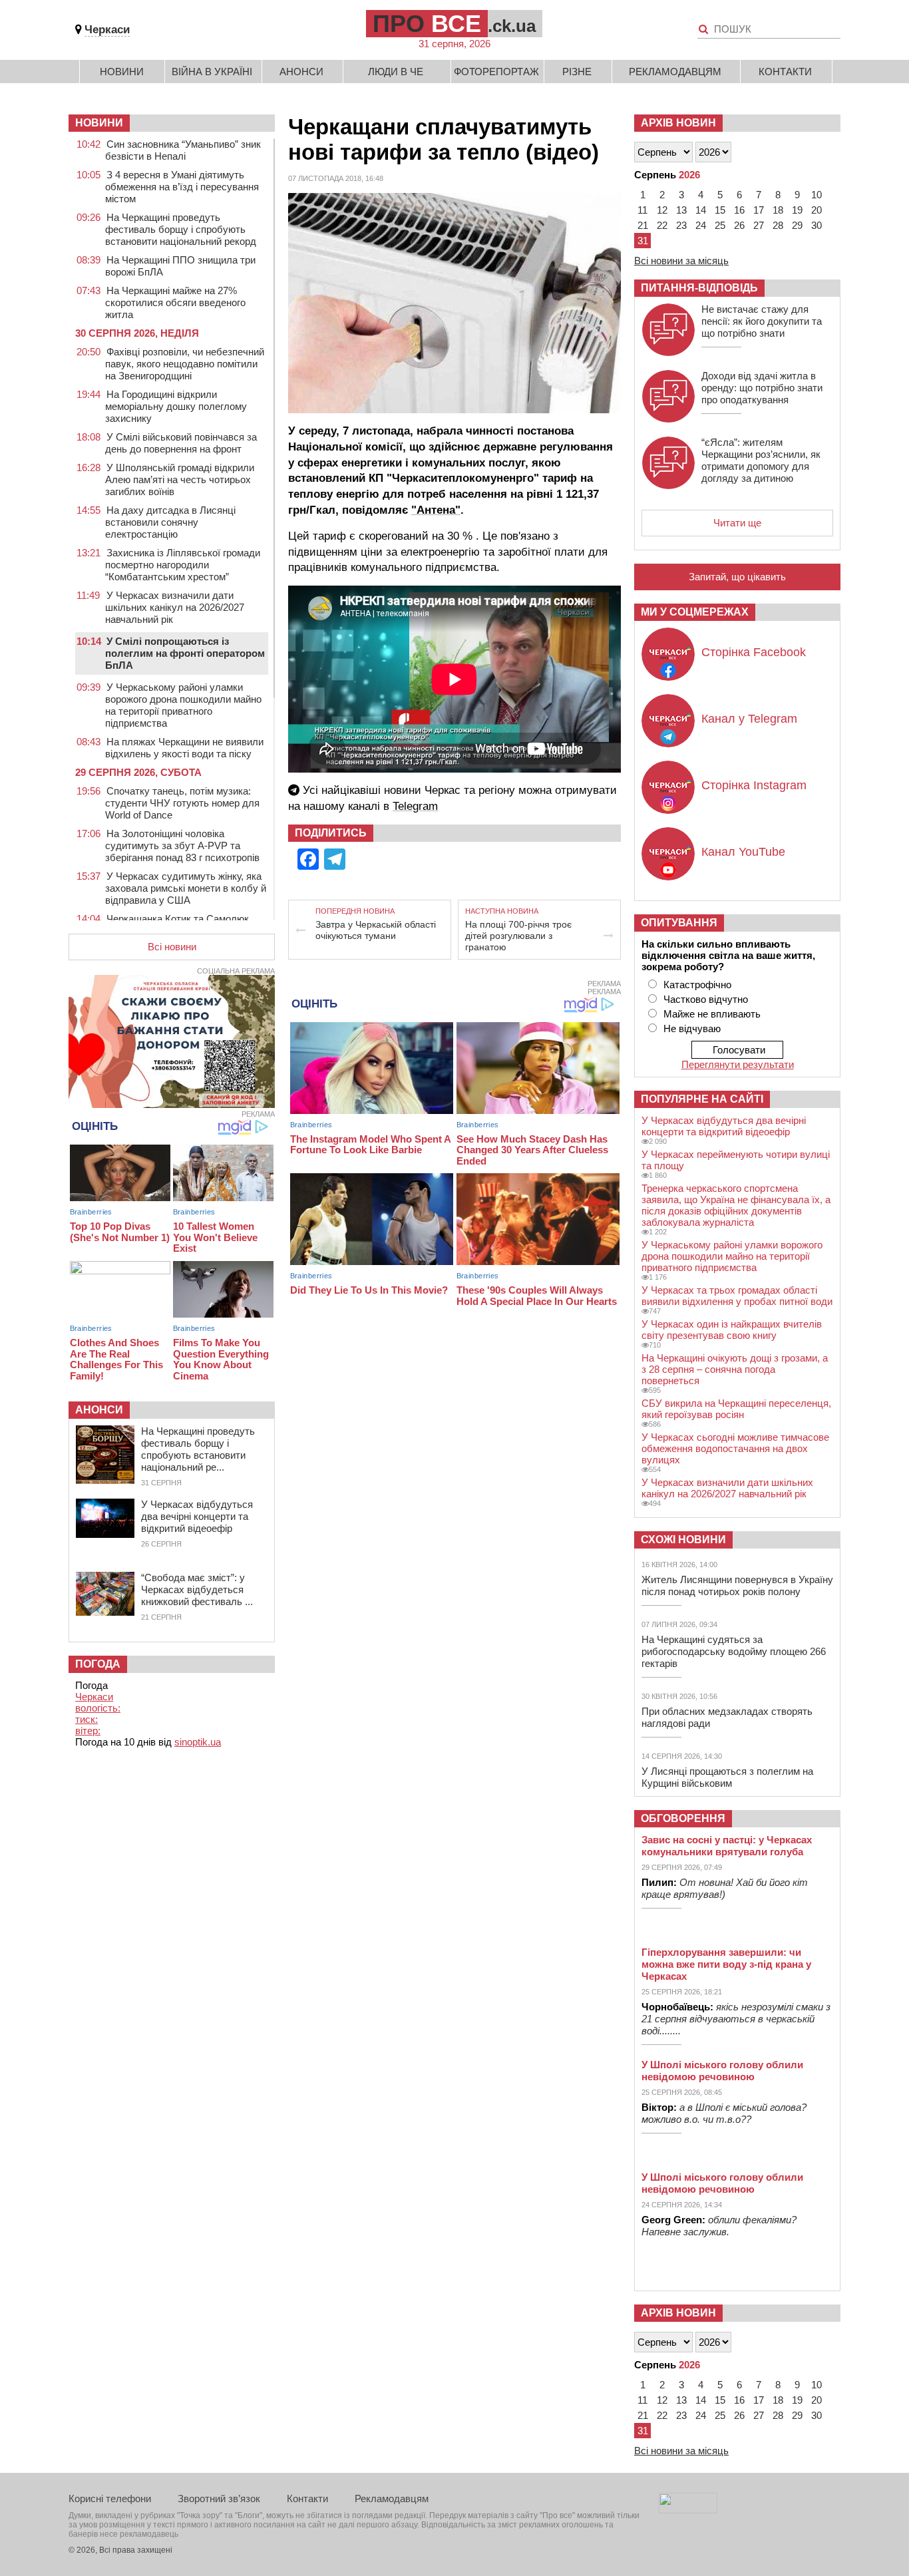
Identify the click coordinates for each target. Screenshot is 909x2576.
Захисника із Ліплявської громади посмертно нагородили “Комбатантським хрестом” (183, 565)
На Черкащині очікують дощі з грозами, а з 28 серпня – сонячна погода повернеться (735, 1369)
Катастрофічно (697, 985)
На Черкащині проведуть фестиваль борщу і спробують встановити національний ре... (198, 1449)
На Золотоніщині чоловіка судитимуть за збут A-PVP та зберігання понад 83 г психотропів (182, 845)
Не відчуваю (692, 1028)
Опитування (679, 923)
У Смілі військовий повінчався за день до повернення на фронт (181, 443)
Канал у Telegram (749, 719)
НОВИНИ (99, 123)
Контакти (785, 72)
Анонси (301, 72)
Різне (577, 72)
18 (778, 210)
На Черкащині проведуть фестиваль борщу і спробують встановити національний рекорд (181, 229)
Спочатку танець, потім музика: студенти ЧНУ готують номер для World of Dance (182, 803)
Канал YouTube (743, 852)
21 (643, 225)
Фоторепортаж (496, 72)
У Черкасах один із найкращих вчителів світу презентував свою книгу (732, 1330)
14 (701, 210)
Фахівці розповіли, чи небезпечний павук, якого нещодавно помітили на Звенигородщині (185, 364)
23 (681, 225)
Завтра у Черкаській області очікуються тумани (376, 930)
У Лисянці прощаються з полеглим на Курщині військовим (727, 1777)
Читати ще (737, 523)
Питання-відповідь (699, 288)
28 (778, 225)
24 (701, 225)
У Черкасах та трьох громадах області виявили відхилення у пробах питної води (737, 1296)
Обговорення (683, 1818)
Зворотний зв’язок (219, 2498)
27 (759, 225)
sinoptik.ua (198, 1742)
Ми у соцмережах (695, 612)
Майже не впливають (712, 1014)
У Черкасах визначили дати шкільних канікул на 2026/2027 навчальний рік (175, 607)
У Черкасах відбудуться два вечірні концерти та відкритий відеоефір (197, 1516)
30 (817, 225)
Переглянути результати (738, 1064)
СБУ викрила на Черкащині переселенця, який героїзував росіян (736, 1409)
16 (739, 210)
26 (739, 225)
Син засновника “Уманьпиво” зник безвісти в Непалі (183, 150)
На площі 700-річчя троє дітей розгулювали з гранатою (518, 936)
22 (662, 225)
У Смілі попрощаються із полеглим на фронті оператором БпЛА (185, 653)
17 (759, 210)
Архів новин (678, 123)
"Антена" (436, 510)
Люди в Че (396, 72)
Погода (98, 1664)
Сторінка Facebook (754, 652)
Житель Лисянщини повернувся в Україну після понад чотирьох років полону (737, 1585)
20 (817, 210)
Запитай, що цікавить (737, 577)
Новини (122, 72)
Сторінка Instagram (754, 785)
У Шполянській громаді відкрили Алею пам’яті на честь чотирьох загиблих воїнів (180, 479)
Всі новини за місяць (681, 261)
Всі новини (172, 947)
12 (662, 210)
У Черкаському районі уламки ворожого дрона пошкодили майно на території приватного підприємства (183, 705)
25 (720, 225)
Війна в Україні (212, 72)
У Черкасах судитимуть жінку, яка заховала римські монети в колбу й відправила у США (186, 888)
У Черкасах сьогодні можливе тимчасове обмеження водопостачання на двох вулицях (735, 1448)
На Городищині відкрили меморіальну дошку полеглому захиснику (176, 406)
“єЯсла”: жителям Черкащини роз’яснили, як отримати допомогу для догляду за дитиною (761, 460)
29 (797, 225)
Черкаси (107, 30)
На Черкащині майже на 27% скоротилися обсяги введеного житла (175, 302)
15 (720, 210)
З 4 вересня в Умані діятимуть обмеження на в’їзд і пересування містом (182, 187)
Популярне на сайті (702, 1099)
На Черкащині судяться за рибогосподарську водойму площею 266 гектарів (734, 1651)
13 (681, 210)
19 (797, 210)
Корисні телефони (110, 2498)
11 (642, 210)
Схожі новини (683, 1540)
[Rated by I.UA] (688, 2510)
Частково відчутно (706, 999)
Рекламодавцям (675, 72)
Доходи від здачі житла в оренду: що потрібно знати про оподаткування (762, 388)
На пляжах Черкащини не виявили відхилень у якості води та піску (184, 748)
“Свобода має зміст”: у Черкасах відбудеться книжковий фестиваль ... (197, 1589)
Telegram (415, 806)
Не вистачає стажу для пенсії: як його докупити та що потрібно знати (762, 321)
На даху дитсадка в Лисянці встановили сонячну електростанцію (170, 522)
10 (817, 195)
